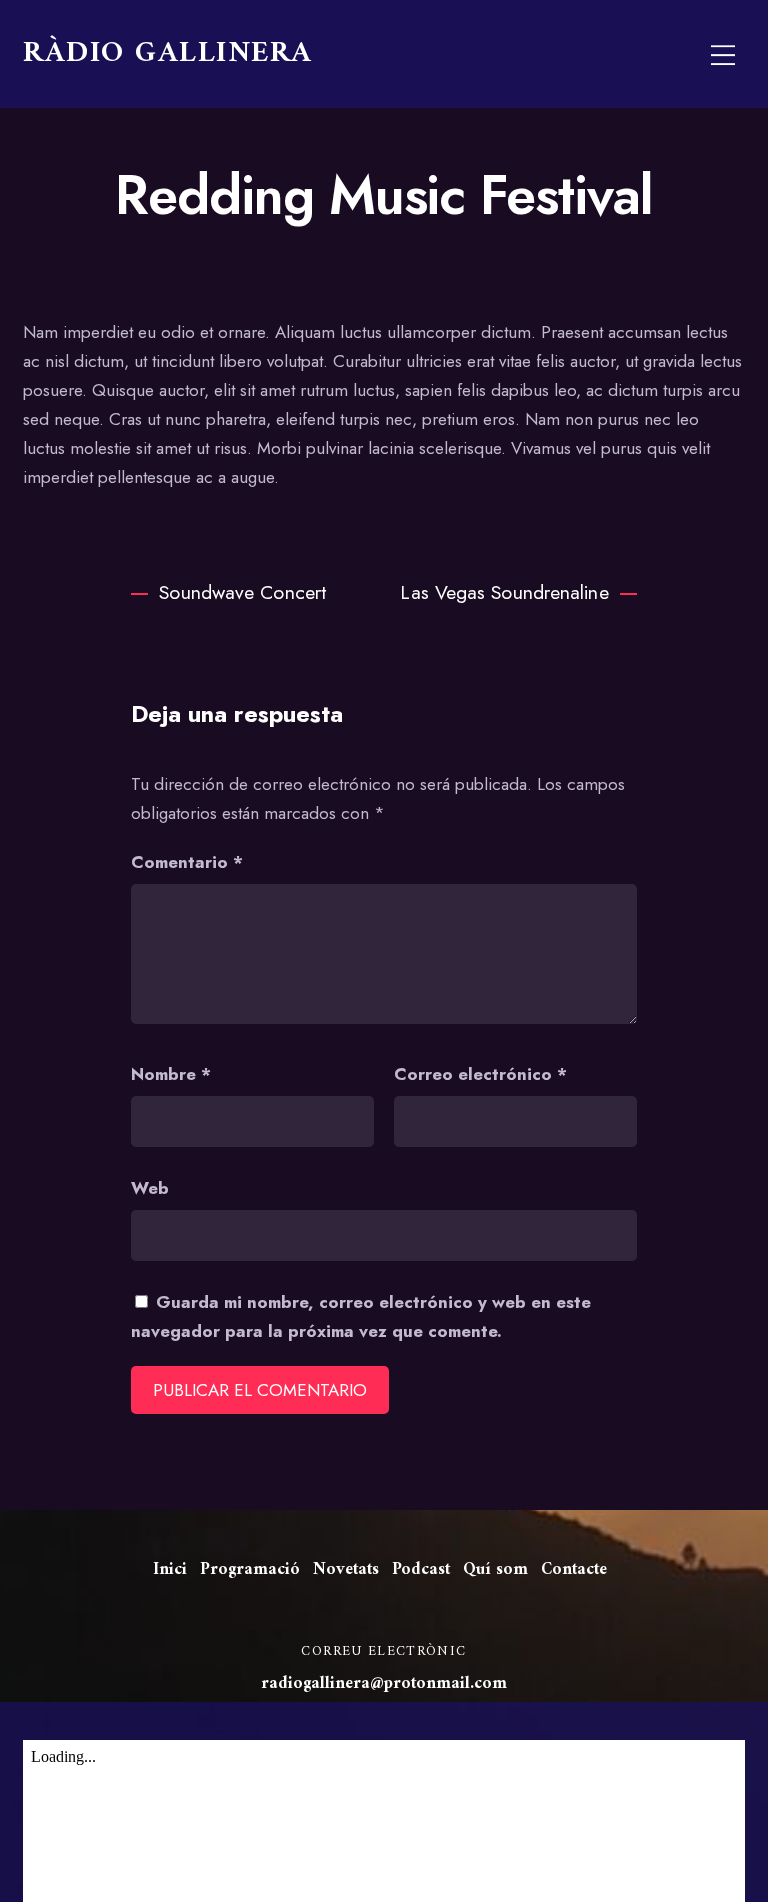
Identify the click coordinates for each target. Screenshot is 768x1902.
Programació (250, 1570)
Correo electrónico (480, 1074)
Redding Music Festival (383, 195)
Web (150, 1188)
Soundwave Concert (242, 592)
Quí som (495, 1570)
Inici (170, 1570)
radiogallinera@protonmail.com (384, 1684)
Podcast (421, 1570)
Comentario (187, 862)
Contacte (574, 1570)
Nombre (171, 1074)
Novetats (346, 1570)
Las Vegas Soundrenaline (504, 592)
